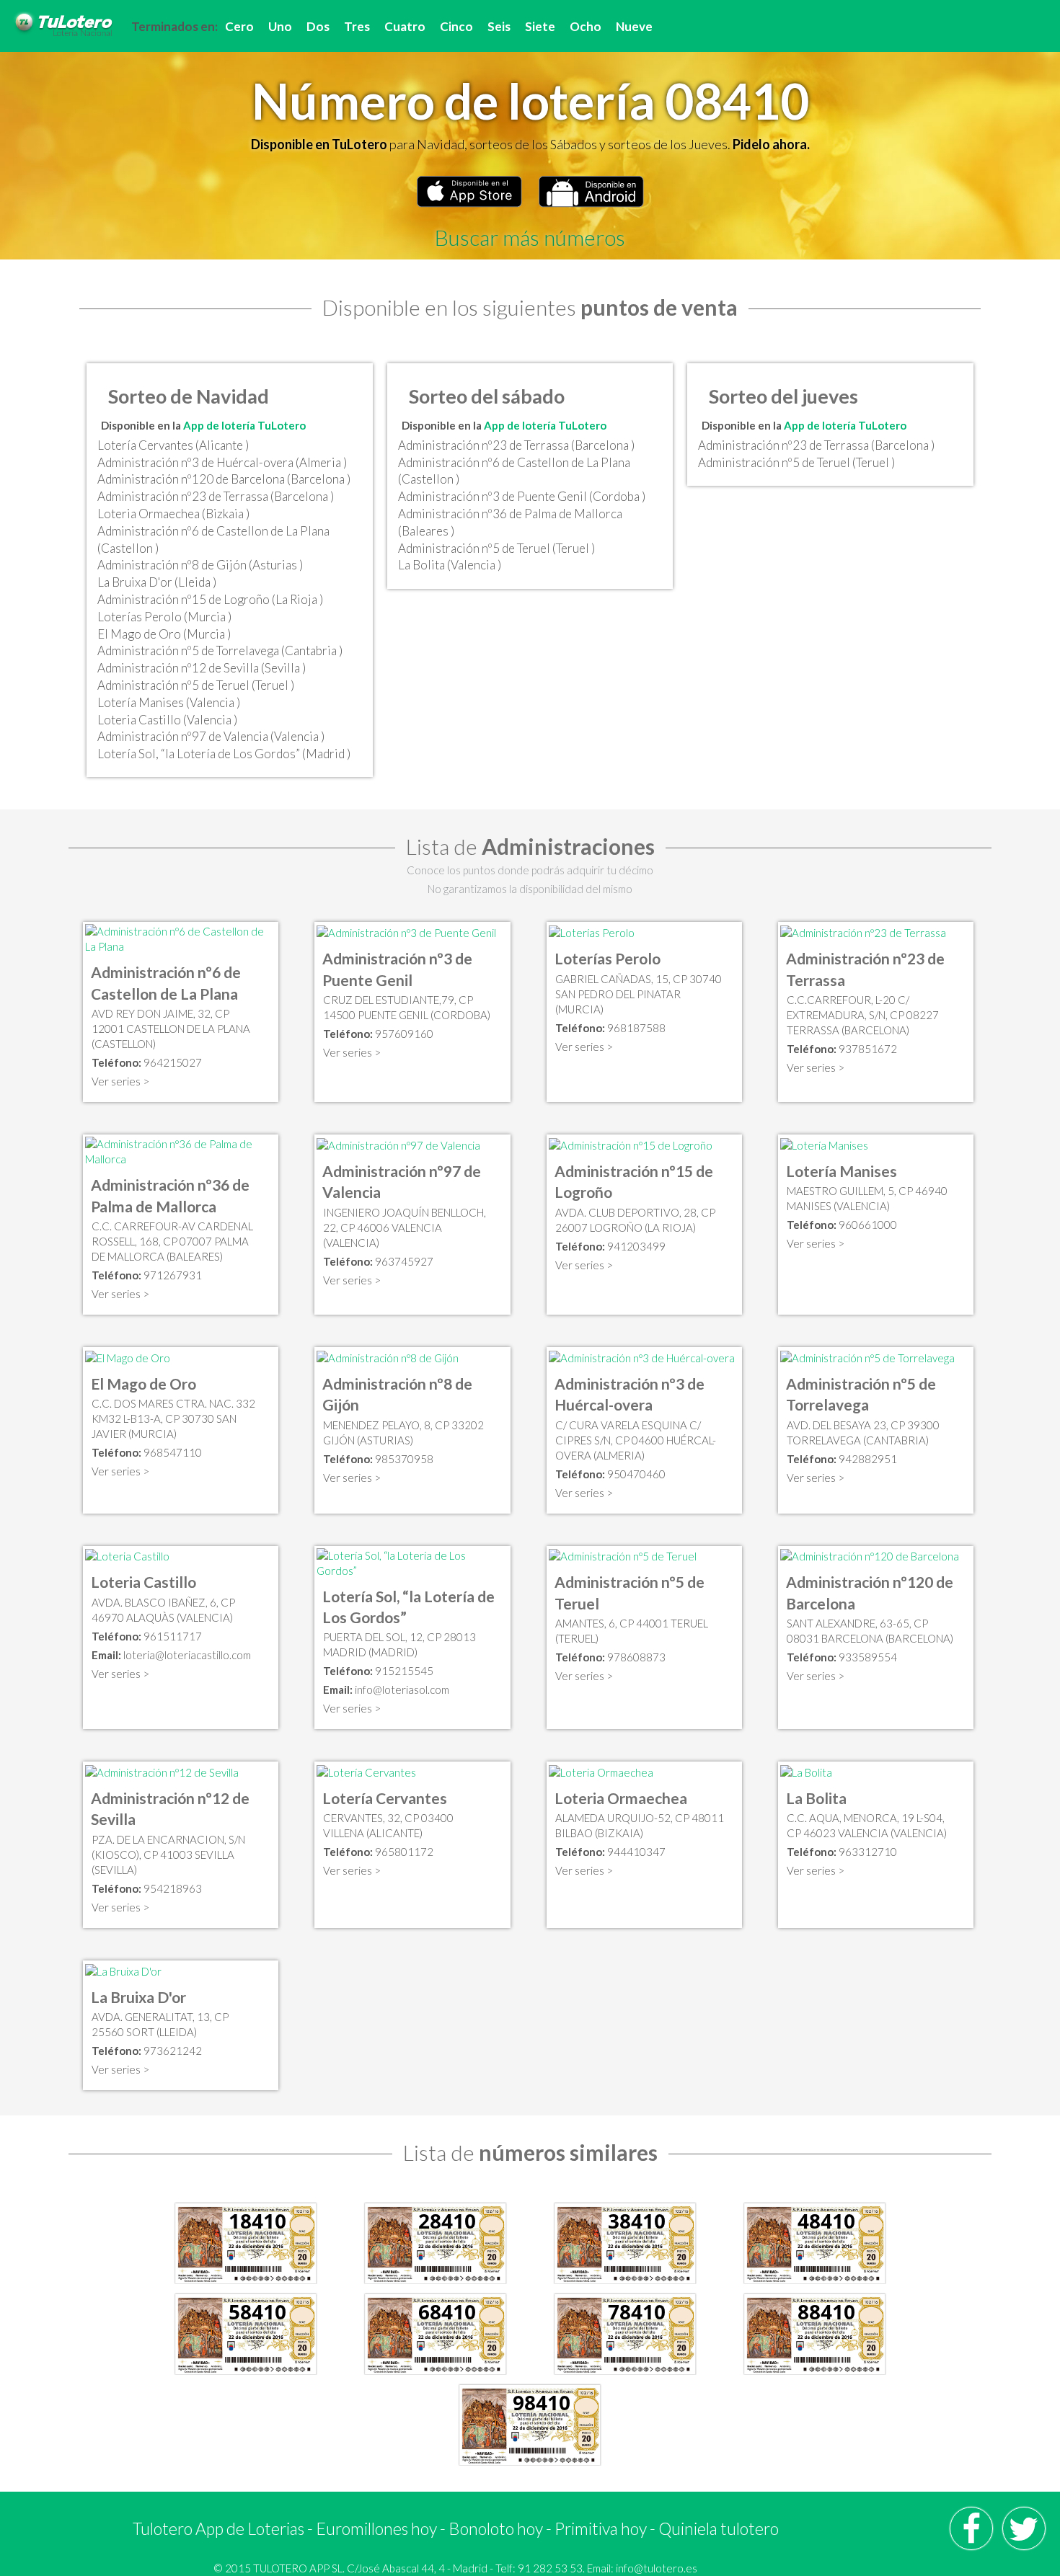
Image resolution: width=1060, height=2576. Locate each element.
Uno (280, 26)
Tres (357, 26)
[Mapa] (181, 938)
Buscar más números (530, 237)
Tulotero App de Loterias (218, 2528)
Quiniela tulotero (719, 2528)
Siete (540, 26)
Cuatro (405, 26)
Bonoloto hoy (496, 2528)
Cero (239, 26)
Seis (499, 26)
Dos (318, 26)
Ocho (586, 26)
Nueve (634, 26)
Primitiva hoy (601, 2528)
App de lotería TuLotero (244, 425)
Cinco (456, 26)
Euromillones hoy (376, 2528)
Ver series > (120, 1081)
